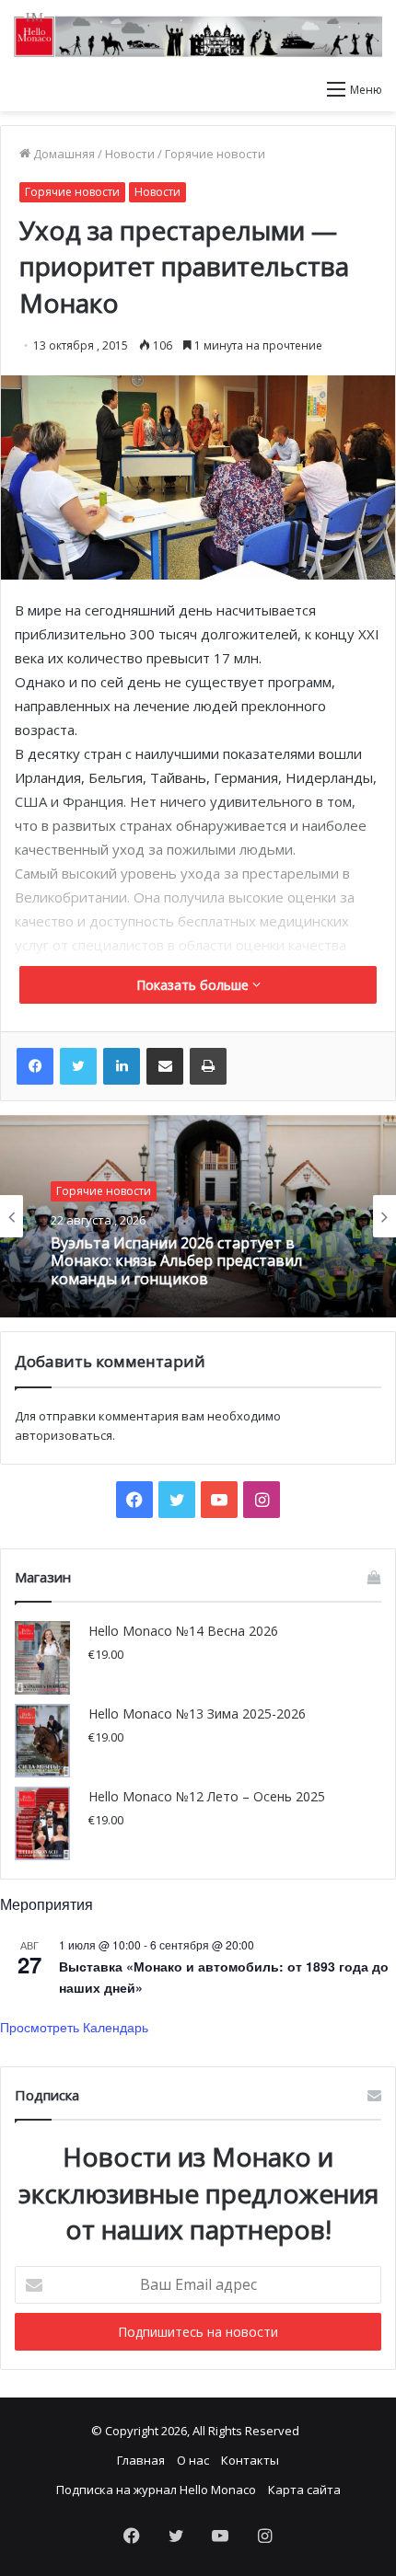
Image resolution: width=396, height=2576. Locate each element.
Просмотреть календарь (74, 2027)
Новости (130, 154)
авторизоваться (64, 1435)
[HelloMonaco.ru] (198, 35)
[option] (198, 1216)
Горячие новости (215, 154)
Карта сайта (304, 2490)
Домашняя (63, 154)
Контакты (250, 2460)
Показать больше (194, 985)
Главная (141, 2460)
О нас (193, 2460)
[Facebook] (35, 1066)
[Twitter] (78, 1066)
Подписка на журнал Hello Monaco (156, 2490)
